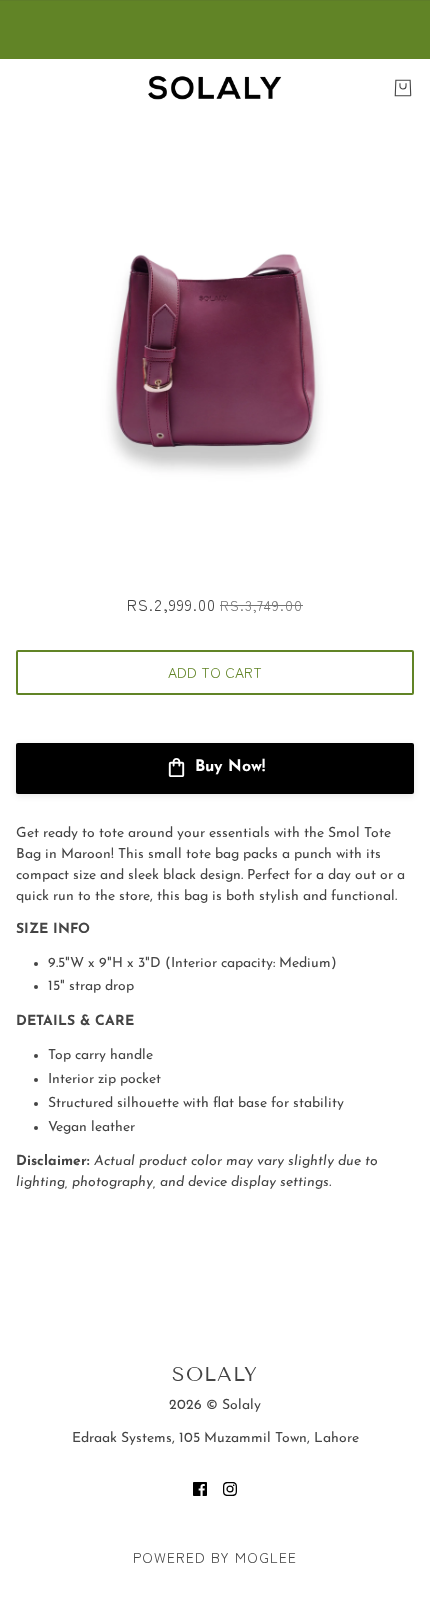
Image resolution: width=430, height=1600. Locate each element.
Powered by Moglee (215, 1557)
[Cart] (403, 88)
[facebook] (200, 1488)
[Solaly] (215, 87)
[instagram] (230, 1488)
